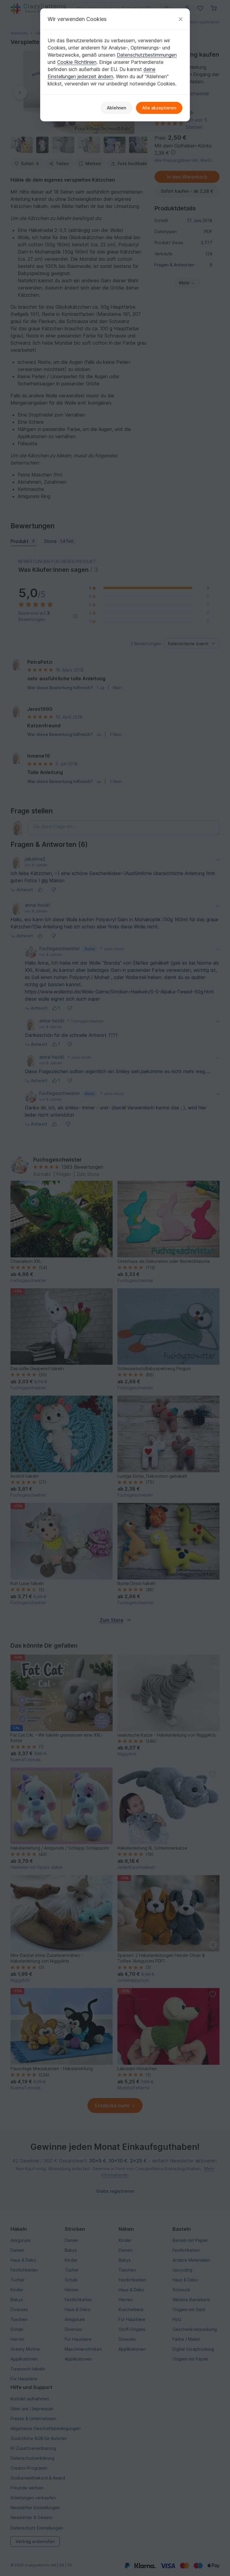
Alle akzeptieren (159, 108)
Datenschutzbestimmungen (147, 55)
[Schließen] (181, 19)
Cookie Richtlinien (77, 62)
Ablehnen (116, 108)
